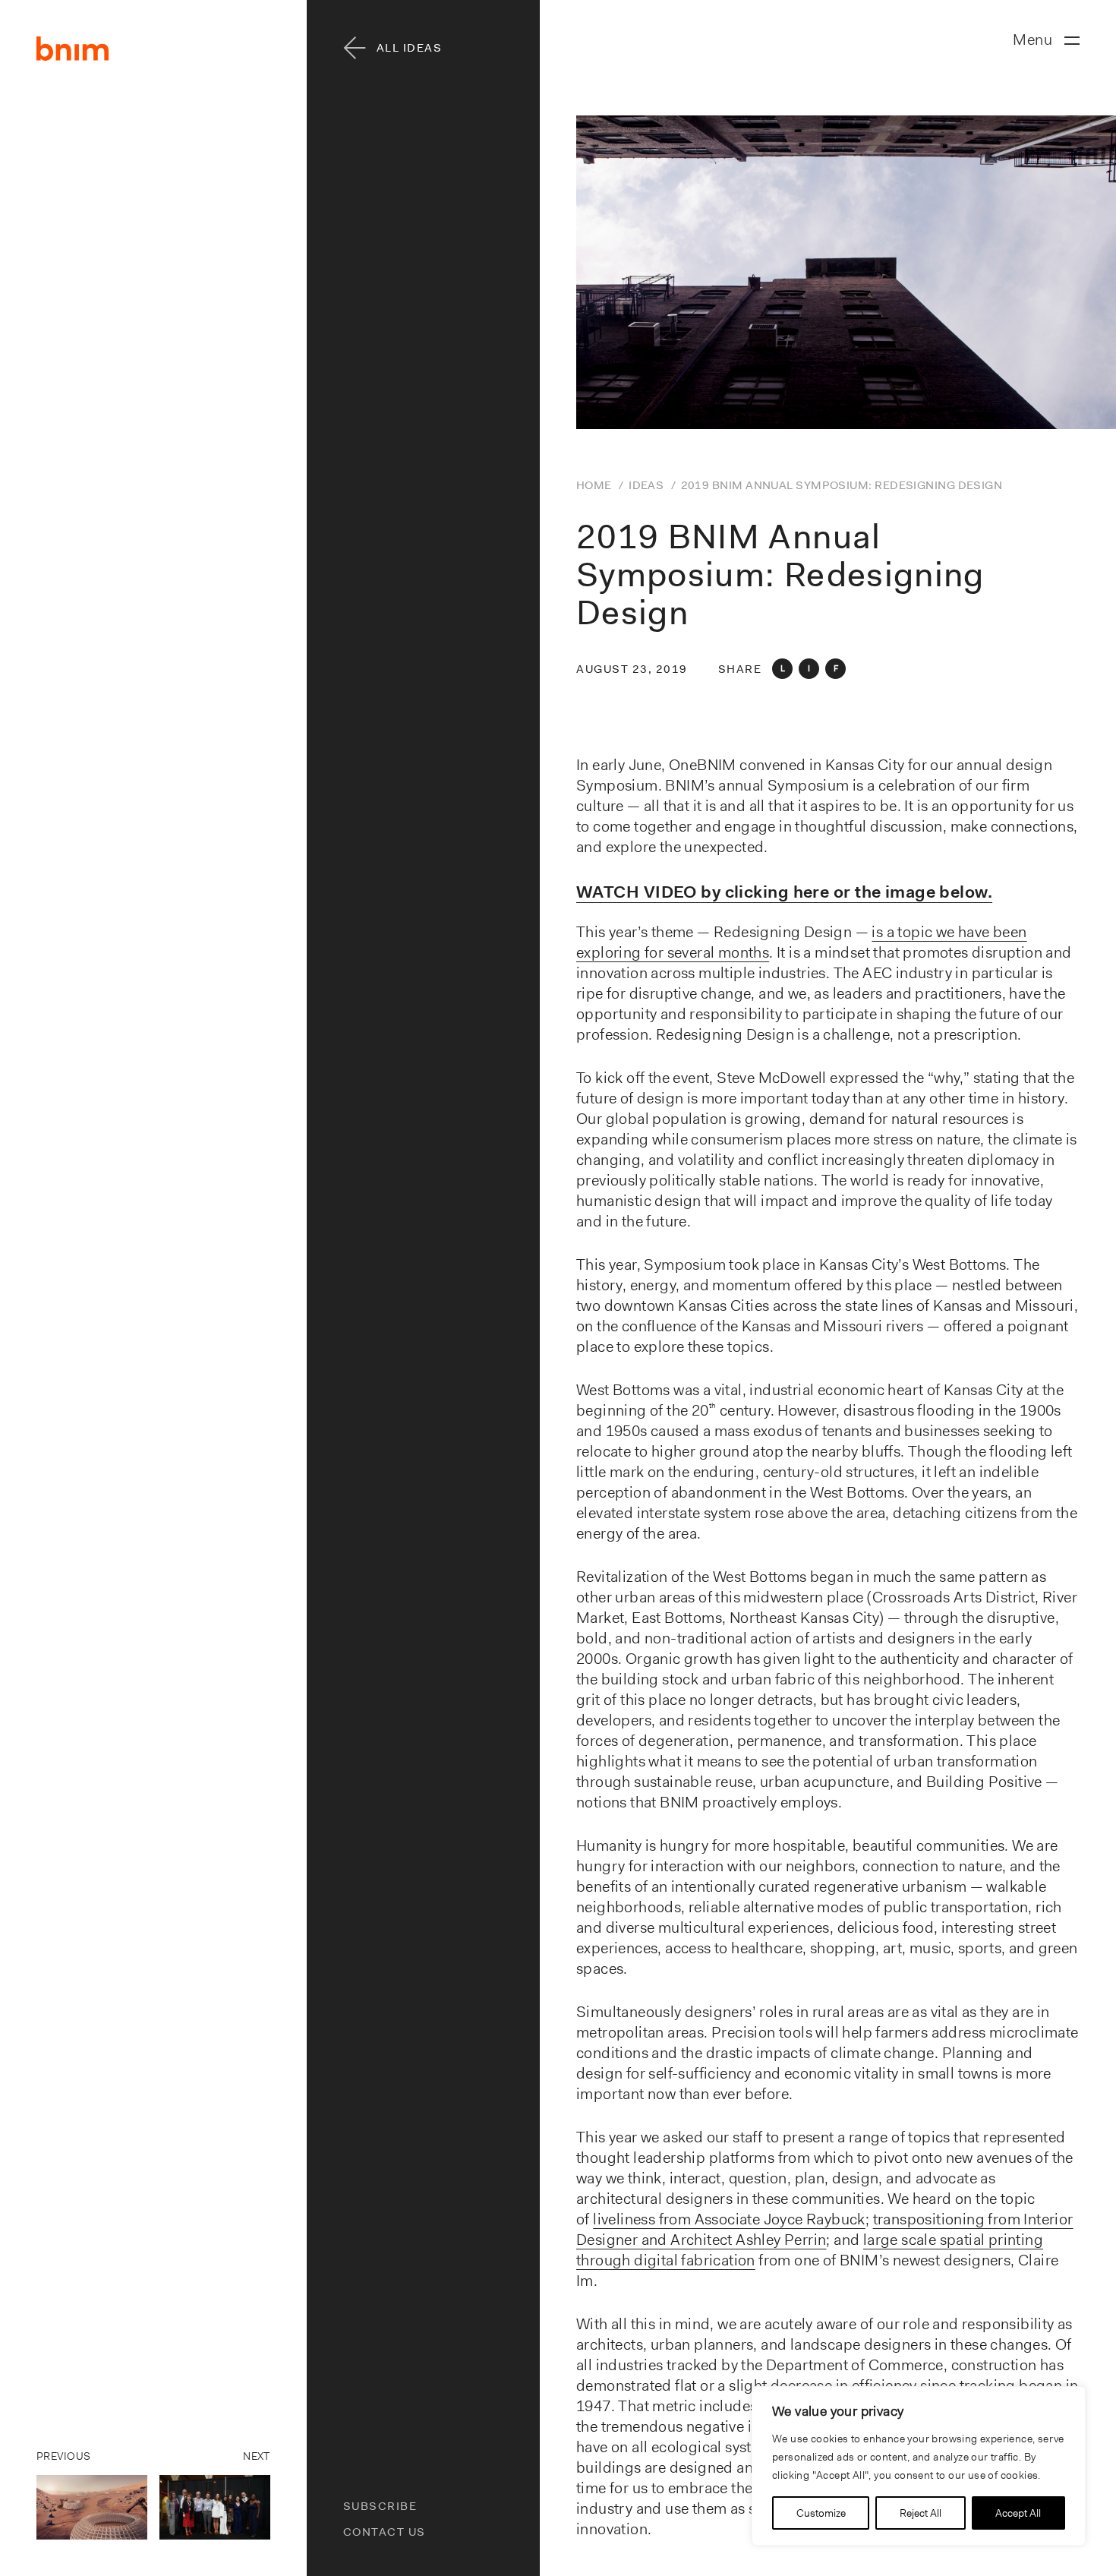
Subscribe (380, 2506)
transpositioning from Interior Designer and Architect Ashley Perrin (825, 2229)
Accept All (1018, 2513)
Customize (821, 2513)
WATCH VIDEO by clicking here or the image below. (784, 892)
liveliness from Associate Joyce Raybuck (729, 2219)
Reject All (921, 2513)
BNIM (73, 49)
